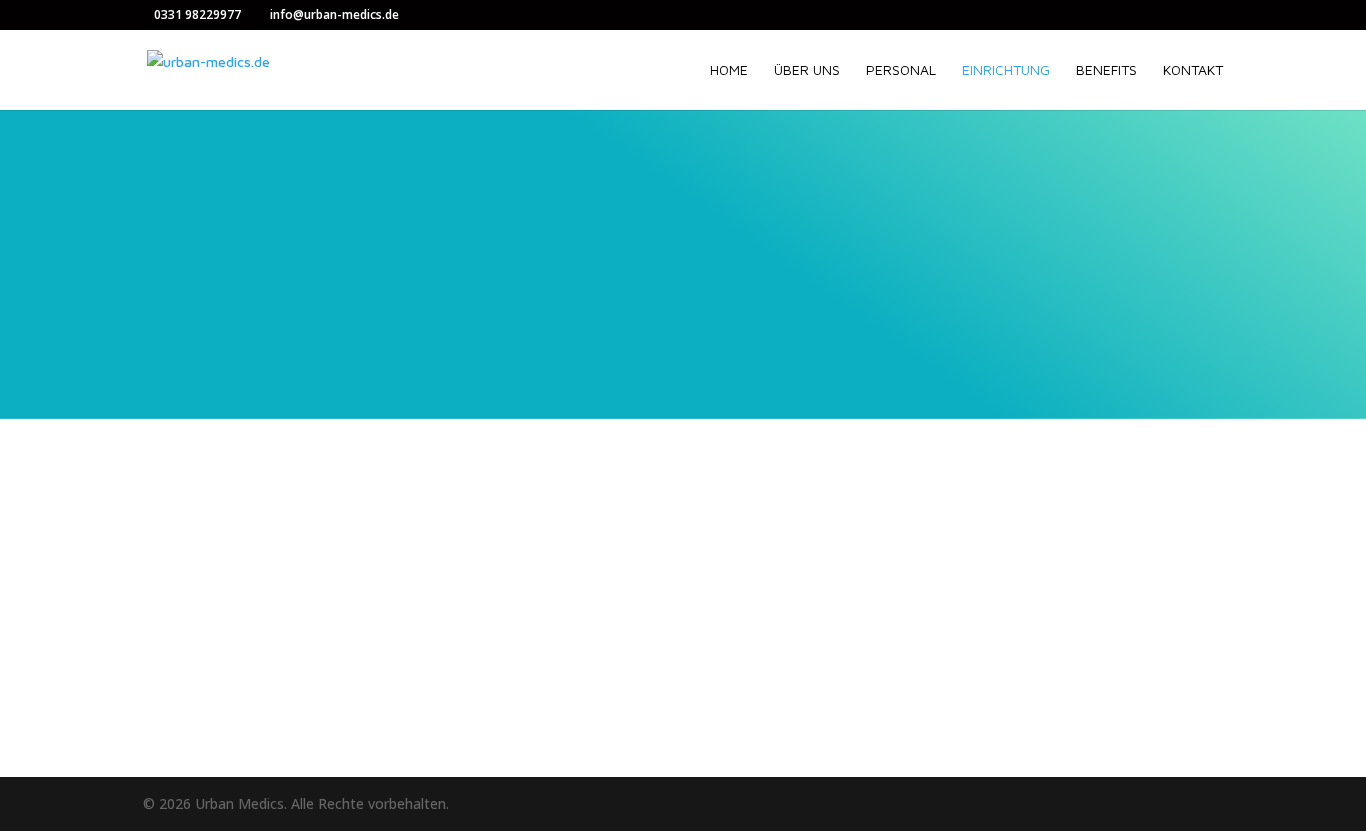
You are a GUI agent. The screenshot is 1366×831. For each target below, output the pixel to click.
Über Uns (807, 70)
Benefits (1106, 70)
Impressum (574, 660)
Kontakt (1193, 70)
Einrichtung (1006, 70)
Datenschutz (580, 683)
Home (729, 70)
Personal (901, 70)
